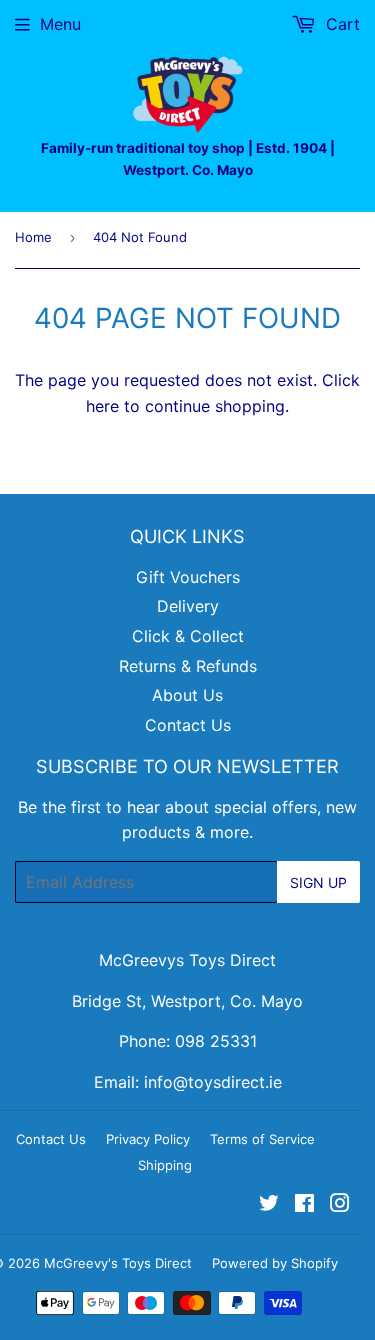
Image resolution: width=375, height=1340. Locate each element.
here (102, 406)
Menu (60, 24)
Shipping (165, 1165)
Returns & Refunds (188, 666)
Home (33, 237)
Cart (340, 24)
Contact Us (188, 725)
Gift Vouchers (188, 577)
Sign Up (318, 882)
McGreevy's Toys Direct (118, 1263)
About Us (187, 695)
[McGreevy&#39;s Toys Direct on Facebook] (304, 1205)
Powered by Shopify (275, 1263)
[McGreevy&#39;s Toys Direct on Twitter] (269, 1205)
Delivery (188, 606)
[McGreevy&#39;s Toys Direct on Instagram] (340, 1205)
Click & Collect (188, 636)
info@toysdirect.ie (213, 1082)
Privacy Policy (148, 1139)
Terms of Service (262, 1139)
